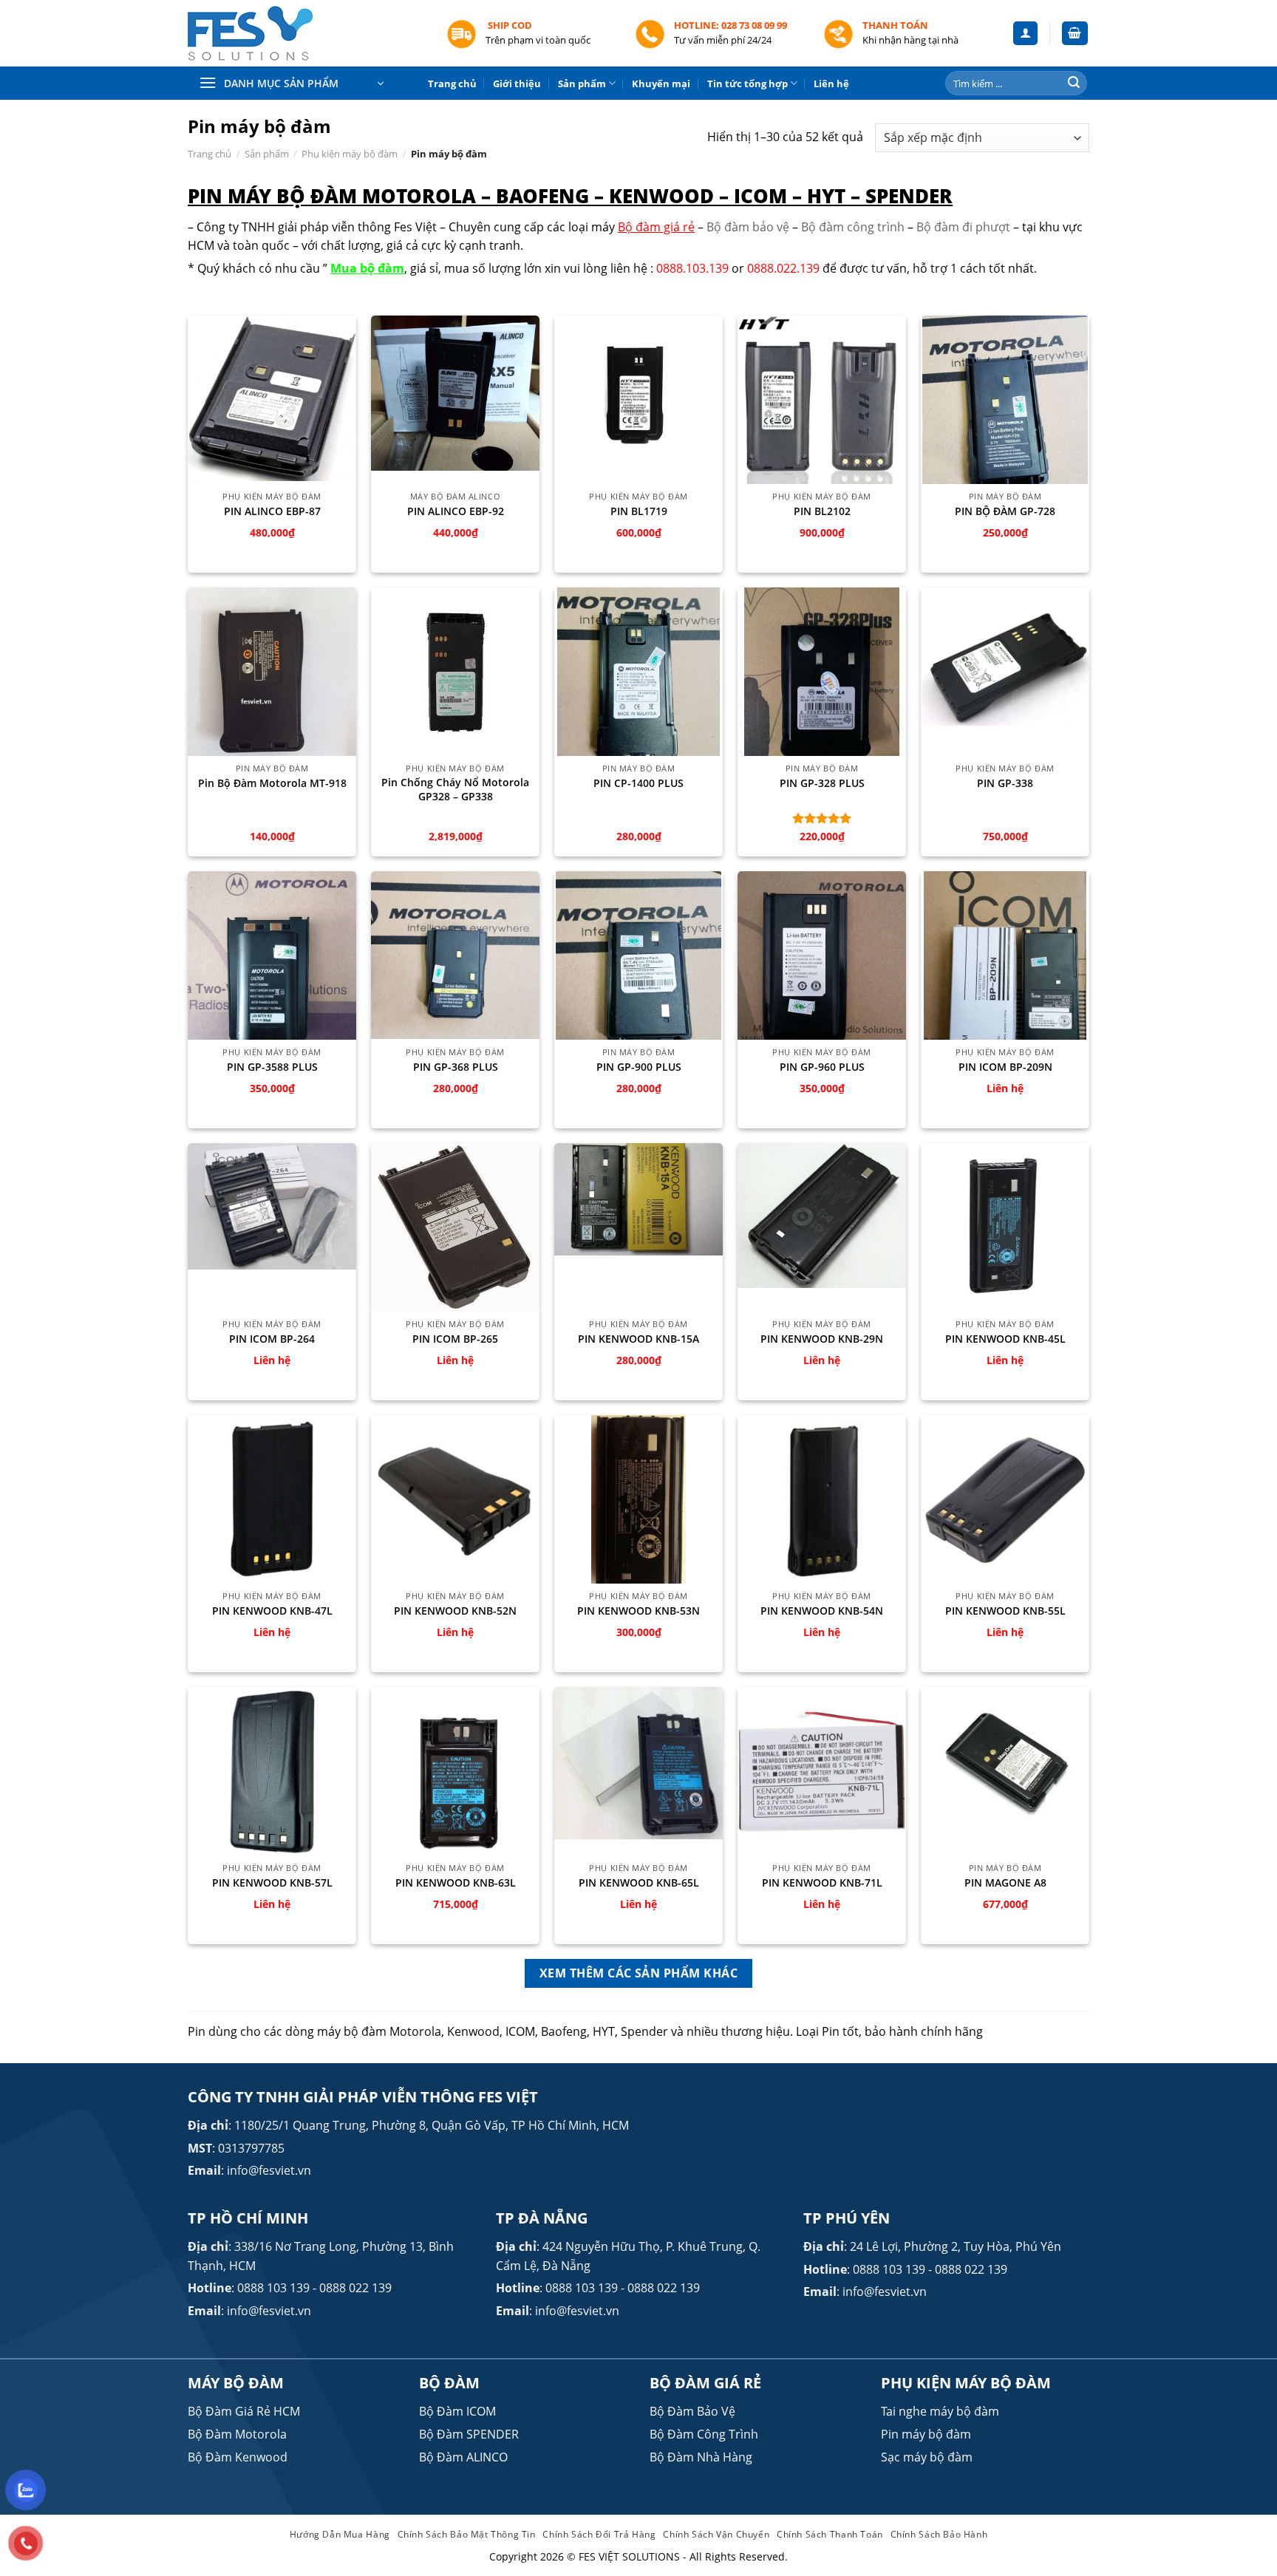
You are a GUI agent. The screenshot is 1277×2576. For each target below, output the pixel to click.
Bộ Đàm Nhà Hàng (701, 2457)
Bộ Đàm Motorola (237, 2434)
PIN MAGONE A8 (1005, 1883)
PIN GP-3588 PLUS (272, 1067)
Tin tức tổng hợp (748, 84)
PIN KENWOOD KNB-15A (638, 1339)
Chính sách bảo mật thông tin (467, 2534)
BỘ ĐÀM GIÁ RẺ (705, 2383)
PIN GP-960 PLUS (822, 1067)
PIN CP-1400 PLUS (638, 783)
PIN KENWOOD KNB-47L (272, 1611)
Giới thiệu (517, 84)
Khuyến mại (661, 84)
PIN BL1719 (639, 511)
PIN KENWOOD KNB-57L (272, 1883)
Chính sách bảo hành (939, 2534)
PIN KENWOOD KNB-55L (1005, 1611)
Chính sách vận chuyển (716, 2534)
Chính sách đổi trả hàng (599, 2534)
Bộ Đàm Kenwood (238, 2457)
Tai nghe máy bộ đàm (940, 2411)
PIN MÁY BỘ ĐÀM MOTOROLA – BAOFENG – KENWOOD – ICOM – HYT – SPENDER (570, 196)
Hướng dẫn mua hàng (340, 2534)
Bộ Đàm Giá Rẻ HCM (244, 2411)
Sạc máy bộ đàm (927, 2457)
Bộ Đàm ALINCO (463, 2457)
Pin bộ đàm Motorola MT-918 (272, 783)
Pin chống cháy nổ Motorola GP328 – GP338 (455, 790)
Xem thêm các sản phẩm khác (638, 1973)
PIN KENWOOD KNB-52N (455, 1611)
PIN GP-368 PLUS (456, 1067)
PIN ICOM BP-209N (1005, 1067)
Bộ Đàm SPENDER (469, 2434)
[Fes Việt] (306, 34)
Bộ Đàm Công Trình (704, 2434)
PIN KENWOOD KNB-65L (639, 1883)
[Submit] (1074, 84)
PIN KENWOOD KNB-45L (1005, 1339)
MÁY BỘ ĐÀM (236, 2383)
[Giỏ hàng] (1075, 34)
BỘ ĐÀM (449, 2383)
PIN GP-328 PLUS (822, 783)
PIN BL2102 (822, 511)
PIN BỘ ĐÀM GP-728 (1005, 511)
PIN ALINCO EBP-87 (272, 511)
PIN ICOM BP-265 (455, 1339)
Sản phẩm (582, 84)
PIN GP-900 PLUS (639, 1067)
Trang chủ (452, 84)
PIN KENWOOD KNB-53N (638, 1611)
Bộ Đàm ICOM (457, 2411)
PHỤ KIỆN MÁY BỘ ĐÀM (966, 2383)
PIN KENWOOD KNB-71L (822, 1883)
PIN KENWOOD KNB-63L (456, 1883)
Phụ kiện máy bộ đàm (350, 154)
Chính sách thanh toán (830, 2534)
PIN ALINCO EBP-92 (456, 511)
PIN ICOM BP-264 (272, 1339)
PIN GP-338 (1005, 783)
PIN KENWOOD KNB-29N (822, 1339)
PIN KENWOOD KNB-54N (822, 1611)
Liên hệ (831, 84)
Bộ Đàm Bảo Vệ (692, 2411)
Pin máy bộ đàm (926, 2434)
